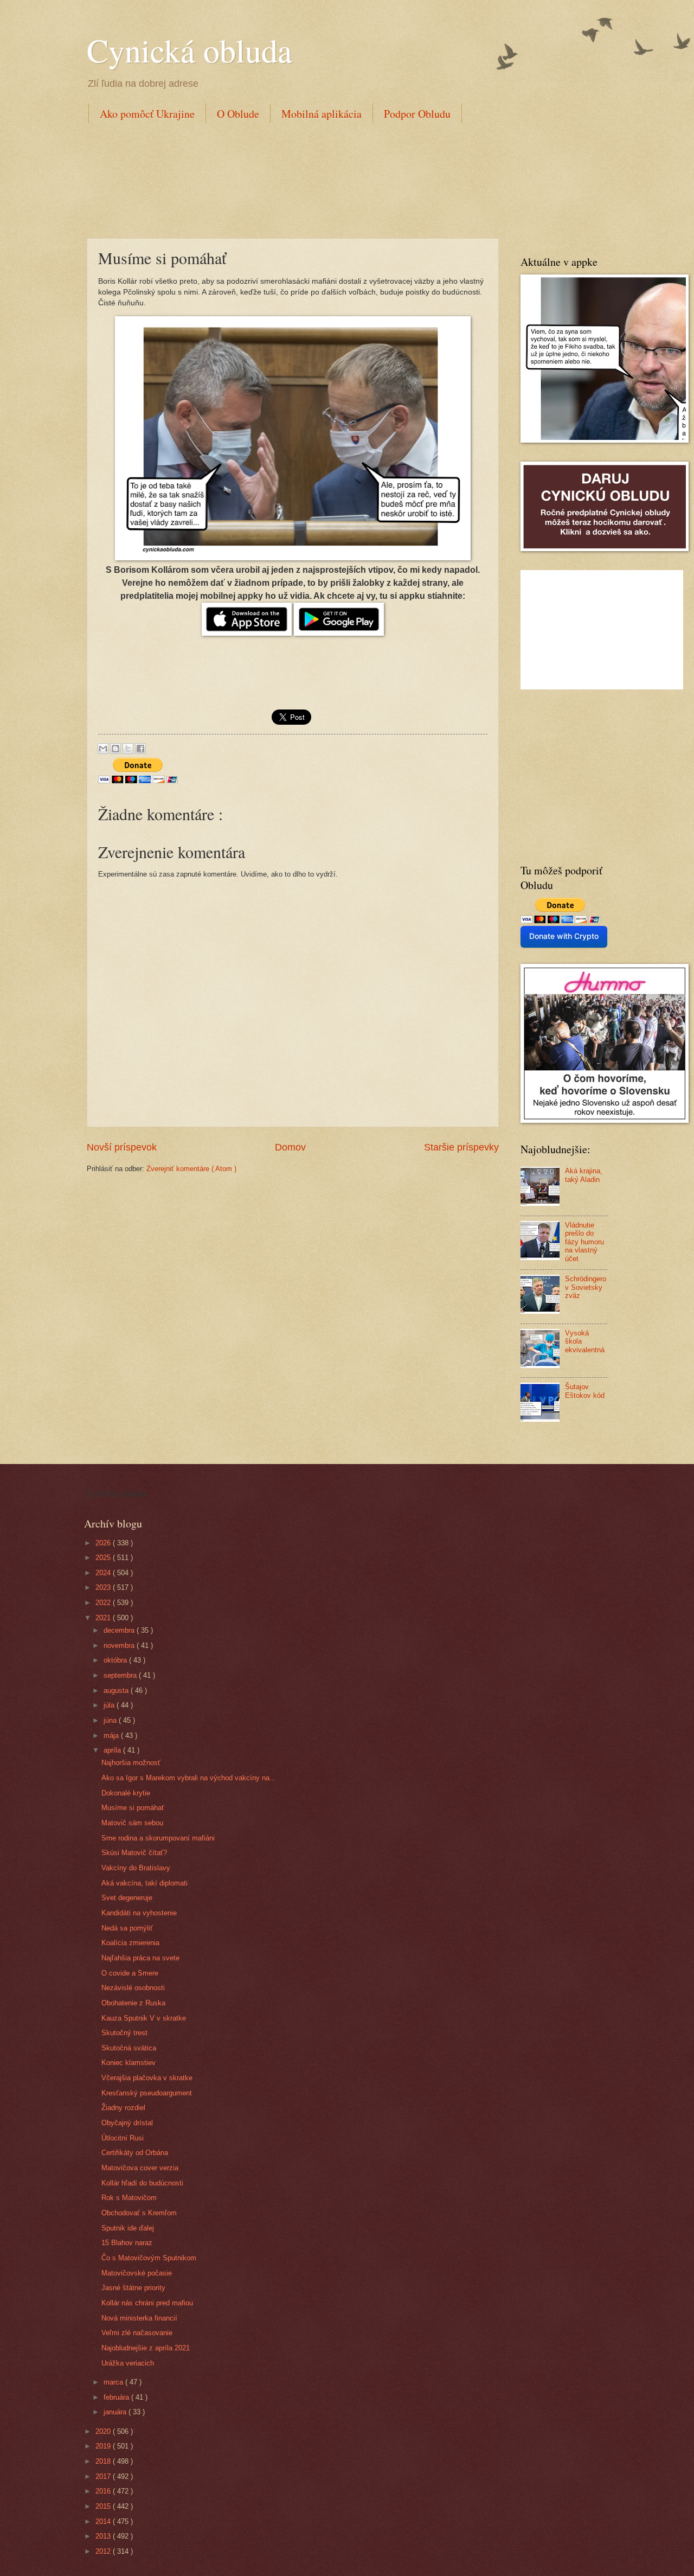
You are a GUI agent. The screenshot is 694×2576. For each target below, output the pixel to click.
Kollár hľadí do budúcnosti (142, 2183)
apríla (113, 1750)
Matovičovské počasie (137, 2273)
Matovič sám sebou (132, 1823)
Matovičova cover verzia (140, 2168)
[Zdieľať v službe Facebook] (140, 749)
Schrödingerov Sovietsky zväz (586, 1287)
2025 (104, 1558)
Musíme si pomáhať (133, 1808)
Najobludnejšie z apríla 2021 (146, 2348)
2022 (104, 1603)
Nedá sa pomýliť (127, 1928)
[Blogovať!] (115, 749)
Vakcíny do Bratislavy (136, 1868)
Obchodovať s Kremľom (139, 2213)
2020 (104, 2431)
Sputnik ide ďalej (128, 2228)
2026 (104, 1543)
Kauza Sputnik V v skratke (144, 2018)
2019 (104, 2446)
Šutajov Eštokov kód (585, 1391)
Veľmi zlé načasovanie (137, 2333)
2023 (104, 1587)
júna (111, 1720)
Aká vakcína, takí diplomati (144, 1883)
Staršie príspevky (461, 1147)
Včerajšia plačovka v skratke (147, 2078)
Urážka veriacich (128, 2363)
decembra (120, 1630)
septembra (121, 1675)
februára (117, 2397)
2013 (104, 2536)
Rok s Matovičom (129, 2198)
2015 (104, 2506)
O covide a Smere (130, 1973)
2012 (104, 2551)
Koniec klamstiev (128, 2063)
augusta (117, 1690)
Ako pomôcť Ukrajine (147, 114)
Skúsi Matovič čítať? (134, 1853)
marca (114, 2382)
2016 (104, 2491)
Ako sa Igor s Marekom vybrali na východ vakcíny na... (189, 1778)
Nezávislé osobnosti (133, 1988)
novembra (120, 1645)
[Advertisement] (284, 178)
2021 (104, 1618)
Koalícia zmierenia (130, 1943)
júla (110, 1705)
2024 (104, 1573)
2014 (104, 2521)
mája (112, 1736)
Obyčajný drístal (127, 2123)
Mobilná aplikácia (322, 114)
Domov (290, 1147)
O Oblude (238, 114)
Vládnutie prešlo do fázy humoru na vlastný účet (584, 1242)
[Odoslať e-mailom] (103, 749)
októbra (116, 1660)
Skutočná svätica (129, 2048)
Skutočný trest (124, 2033)
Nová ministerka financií (139, 2318)
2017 (104, 2476)
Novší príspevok (122, 1147)
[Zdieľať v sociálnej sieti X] (128, 749)
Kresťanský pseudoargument (147, 2093)
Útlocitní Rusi (123, 2138)
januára (116, 2412)
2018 (104, 2461)
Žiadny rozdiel (123, 2108)
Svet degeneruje (127, 1898)
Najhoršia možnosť (131, 1763)
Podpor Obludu (417, 114)
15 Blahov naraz (127, 2243)
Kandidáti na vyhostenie (139, 1913)
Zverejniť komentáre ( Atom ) (191, 1169)
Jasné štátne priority (133, 2288)
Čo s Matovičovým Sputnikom (149, 2258)
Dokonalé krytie (126, 1793)
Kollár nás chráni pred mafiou (147, 2303)
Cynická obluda (189, 50)
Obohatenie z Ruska (133, 2003)
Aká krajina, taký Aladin (584, 1175)
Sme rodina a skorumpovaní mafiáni (158, 1838)
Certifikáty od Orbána (135, 2153)
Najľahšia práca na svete (140, 1958)
